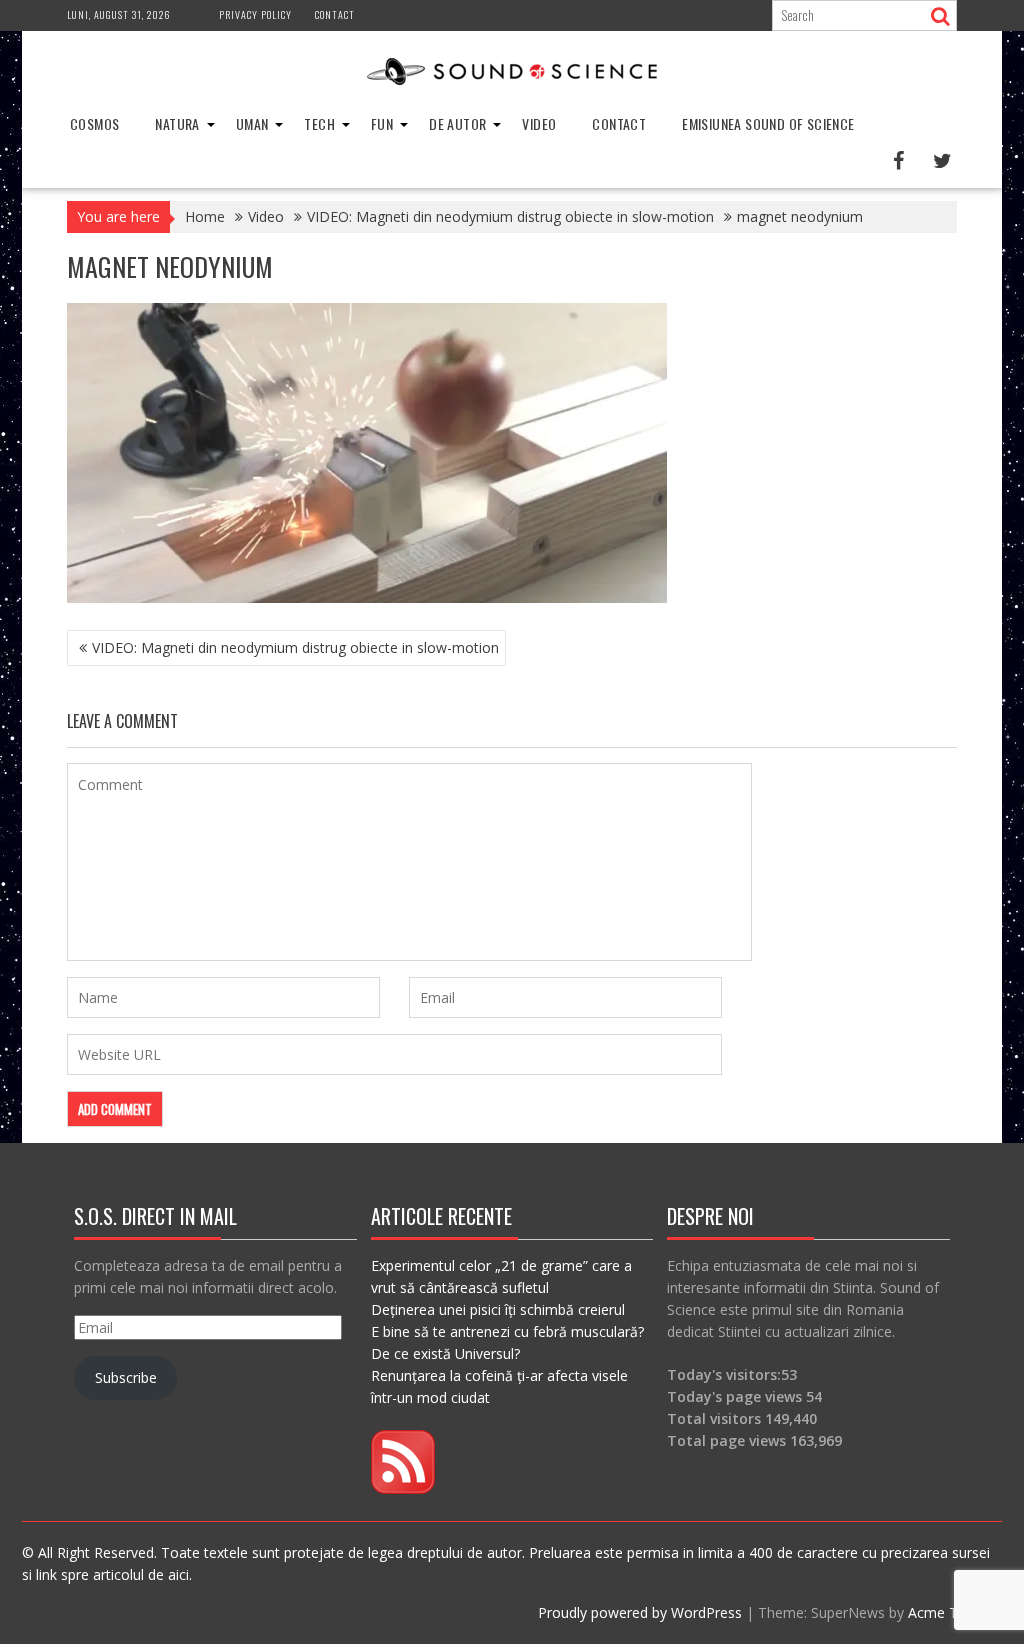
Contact (335, 14)
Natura (177, 123)
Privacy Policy (255, 14)
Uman (252, 123)
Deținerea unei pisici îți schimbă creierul (498, 1309)
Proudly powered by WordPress (640, 1612)
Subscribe (126, 1377)
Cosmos (94, 123)
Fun (382, 123)
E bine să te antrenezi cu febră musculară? (507, 1331)
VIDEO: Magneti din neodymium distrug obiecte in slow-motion (295, 647)
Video (539, 123)
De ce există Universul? (445, 1353)
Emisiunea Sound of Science (768, 123)
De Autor (457, 123)
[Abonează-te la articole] (403, 1488)
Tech (319, 123)
